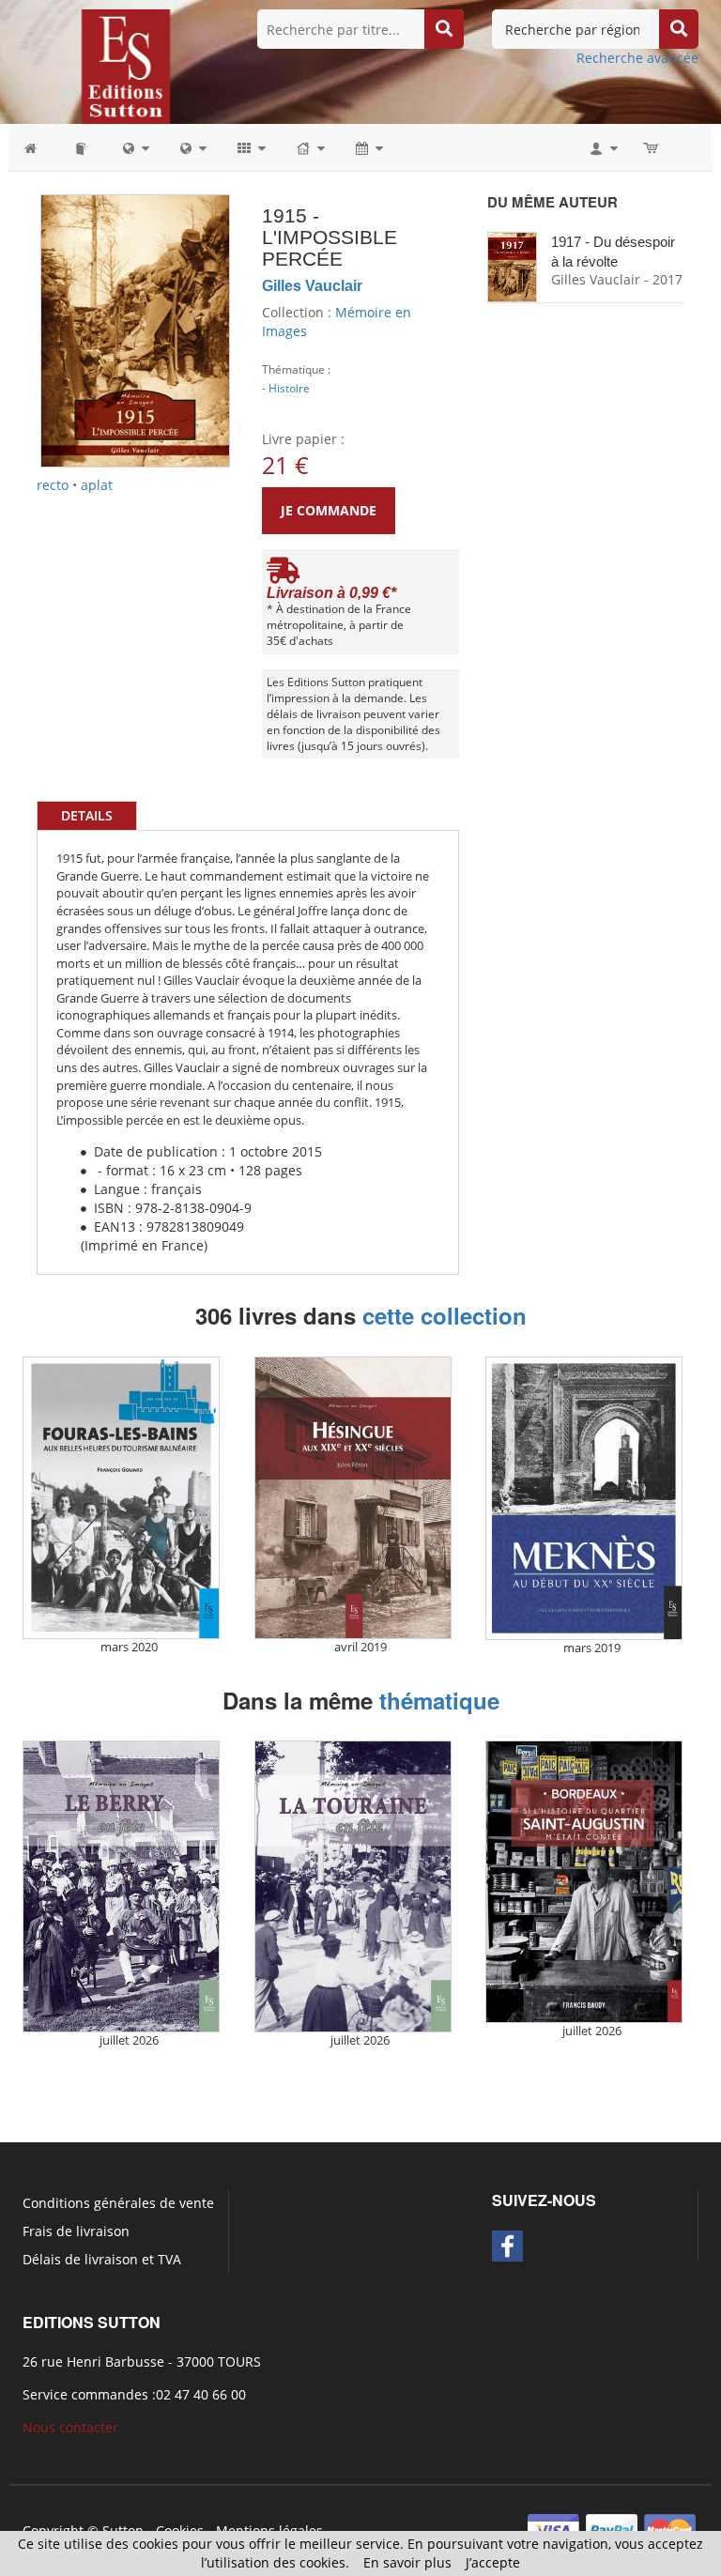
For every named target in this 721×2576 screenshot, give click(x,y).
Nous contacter (70, 2427)
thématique (439, 1700)
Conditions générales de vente (118, 2203)
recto (53, 485)
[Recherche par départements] (192, 147)
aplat (97, 485)
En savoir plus (407, 2562)
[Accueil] (40, 147)
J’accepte (493, 2562)
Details (87, 815)
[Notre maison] (309, 147)
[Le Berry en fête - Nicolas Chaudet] (121, 1886)
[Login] (602, 147)
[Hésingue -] (353, 1498)
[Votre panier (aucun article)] (652, 147)
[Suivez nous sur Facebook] (507, 2246)
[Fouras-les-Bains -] (121, 1498)
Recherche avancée (637, 58)
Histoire (289, 388)
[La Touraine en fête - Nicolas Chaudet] (353, 1886)
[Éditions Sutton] (126, 65)
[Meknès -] (584, 1498)
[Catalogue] (82, 147)
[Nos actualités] (368, 147)
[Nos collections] (250, 147)
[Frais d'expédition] (283, 575)
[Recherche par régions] (135, 147)
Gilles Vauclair (312, 286)
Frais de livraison (76, 2231)
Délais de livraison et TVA (102, 2259)
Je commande (329, 510)
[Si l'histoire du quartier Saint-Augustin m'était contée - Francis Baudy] (584, 1882)
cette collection (445, 1315)
